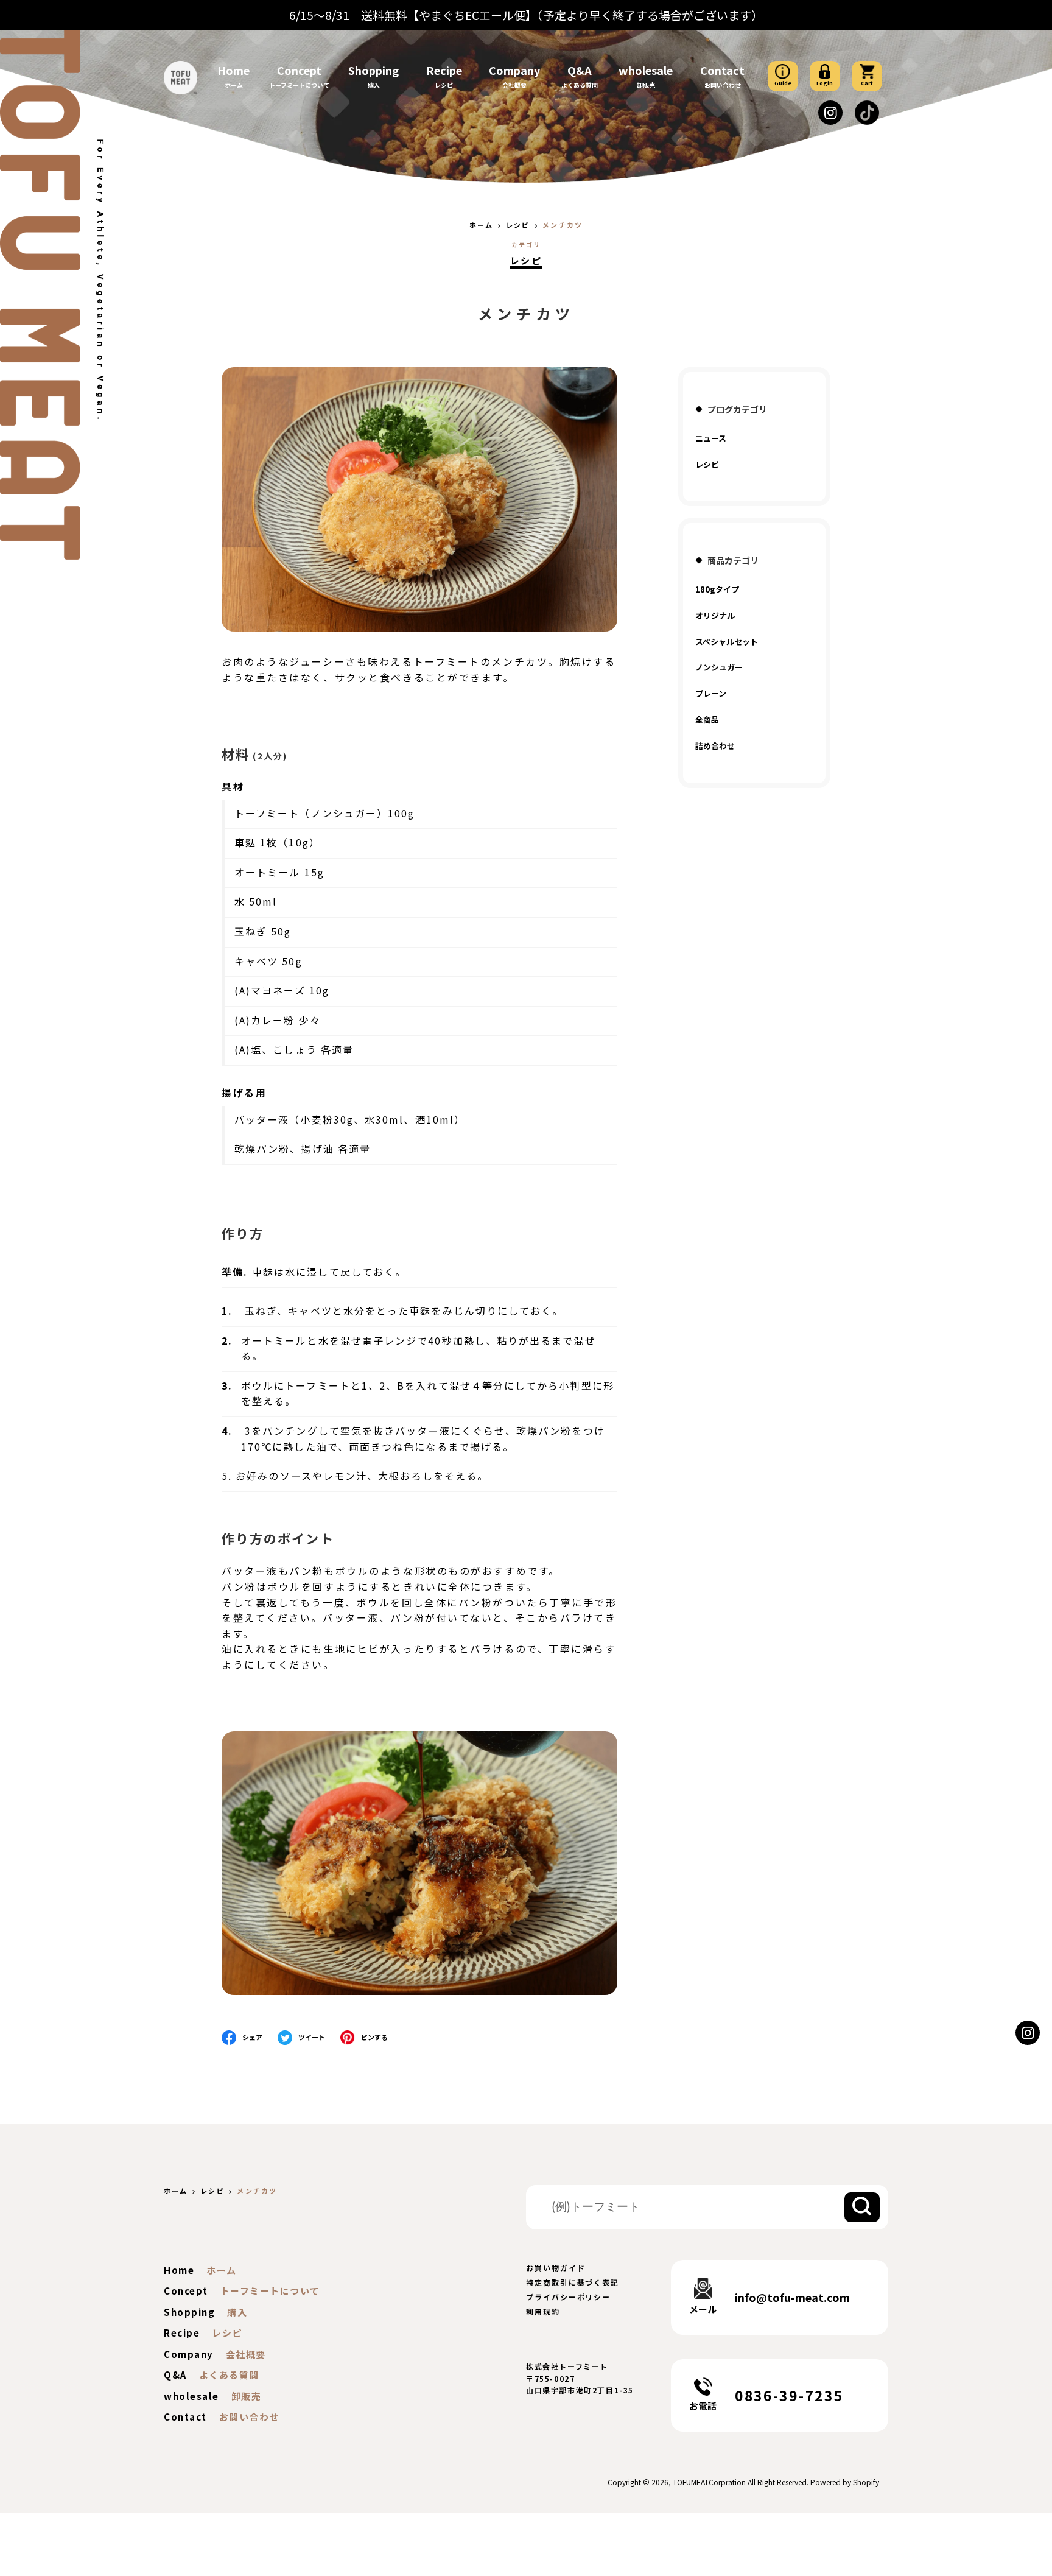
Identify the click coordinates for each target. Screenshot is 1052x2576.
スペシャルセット (727, 642)
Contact (722, 70)
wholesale (646, 70)
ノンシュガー (719, 667)
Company (514, 70)
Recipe (444, 70)
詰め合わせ (715, 746)
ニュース (711, 438)
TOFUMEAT (691, 2482)
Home (233, 70)
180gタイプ (717, 589)
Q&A (580, 70)
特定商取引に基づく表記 (573, 2282)
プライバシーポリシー (568, 2297)
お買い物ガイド (556, 2268)
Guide (783, 83)
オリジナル (715, 615)
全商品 (707, 720)
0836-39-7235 (789, 2395)
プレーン (711, 693)
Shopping (373, 70)
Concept (299, 70)
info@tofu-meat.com (792, 2297)
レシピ (526, 260)
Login (825, 83)
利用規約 (543, 2311)
